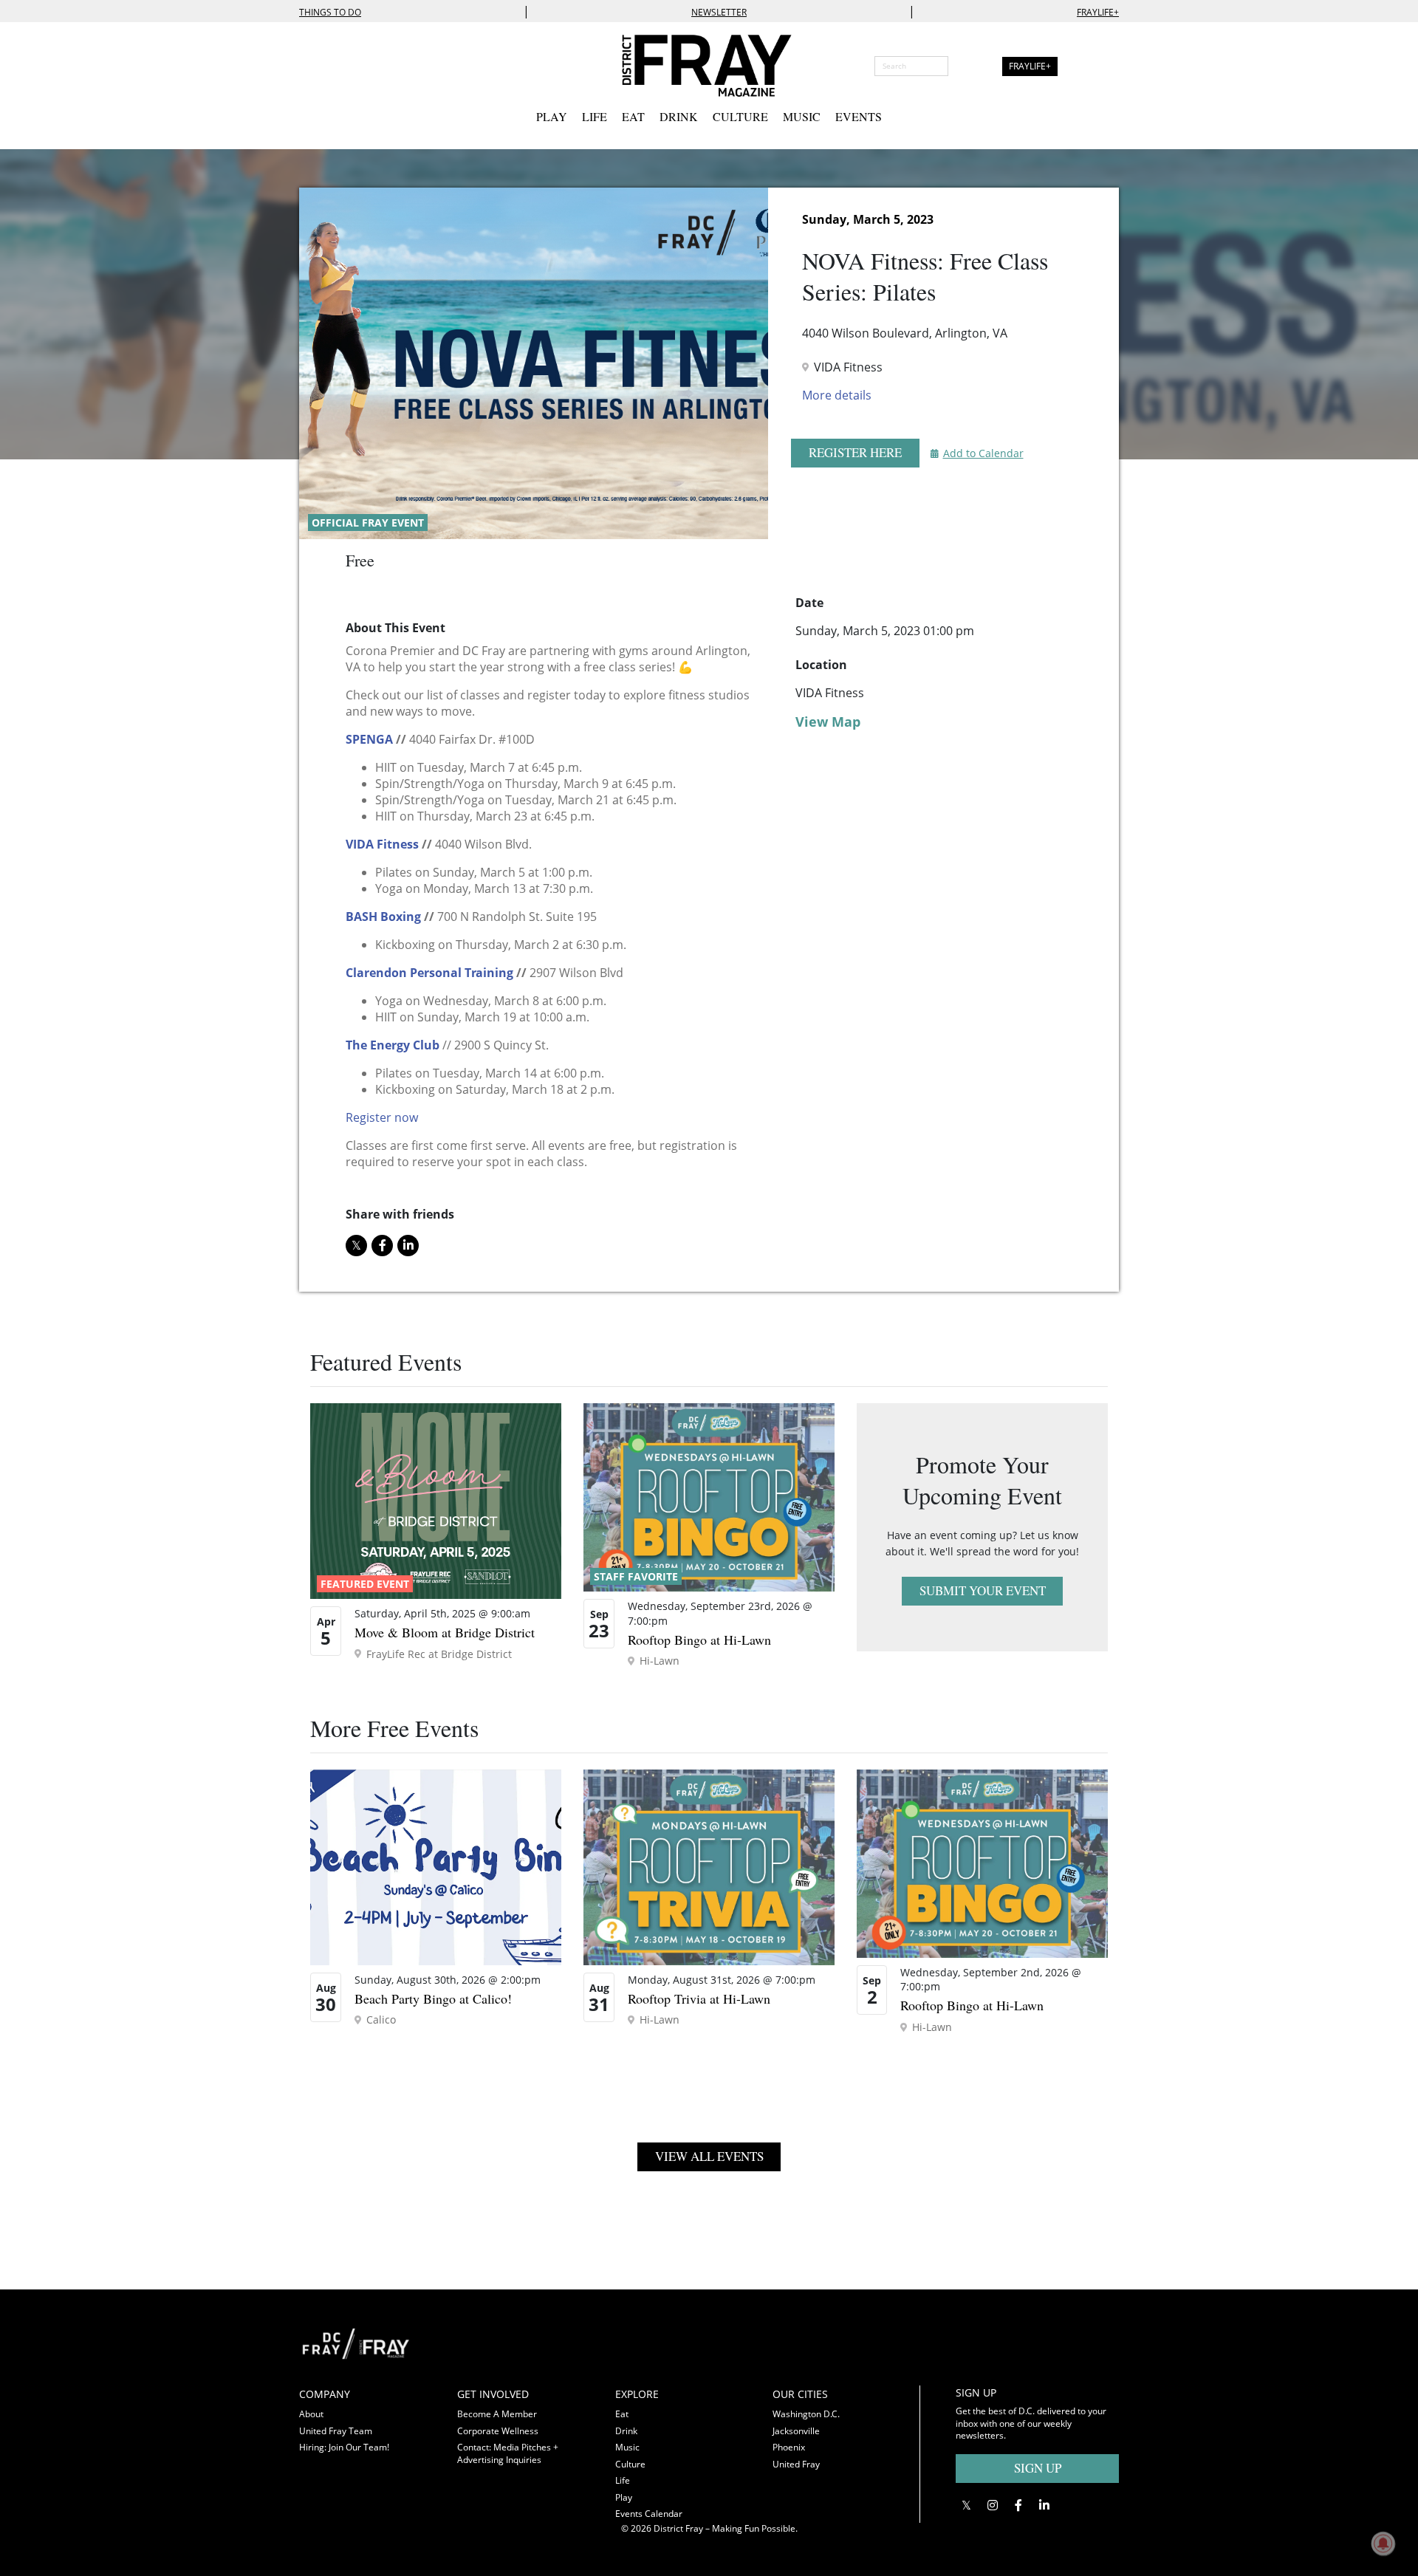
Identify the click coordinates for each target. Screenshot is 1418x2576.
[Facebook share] (382, 1246)
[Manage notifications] (1383, 2544)
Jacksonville (796, 2431)
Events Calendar (649, 2514)
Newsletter (719, 12)
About (311, 2414)
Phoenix (789, 2447)
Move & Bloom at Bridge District (445, 1632)
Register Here (855, 452)
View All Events (709, 2156)
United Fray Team (336, 2431)
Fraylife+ (1098, 12)
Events (859, 116)
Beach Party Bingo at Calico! (433, 1998)
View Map (828, 722)
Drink (679, 116)
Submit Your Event (983, 1590)
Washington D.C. (806, 2414)
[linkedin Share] (408, 1246)
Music (802, 116)
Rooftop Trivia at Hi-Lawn (699, 1998)
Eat (633, 116)
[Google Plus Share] (992, 2505)
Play (552, 116)
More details (837, 395)
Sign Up (1038, 2468)
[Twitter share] (356, 1246)
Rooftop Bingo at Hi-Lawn (699, 1640)
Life (595, 116)
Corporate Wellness (498, 2431)
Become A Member (497, 2414)
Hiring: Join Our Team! (344, 2447)
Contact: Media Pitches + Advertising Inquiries (508, 2453)
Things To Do (330, 12)
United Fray (796, 2464)
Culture (740, 116)
